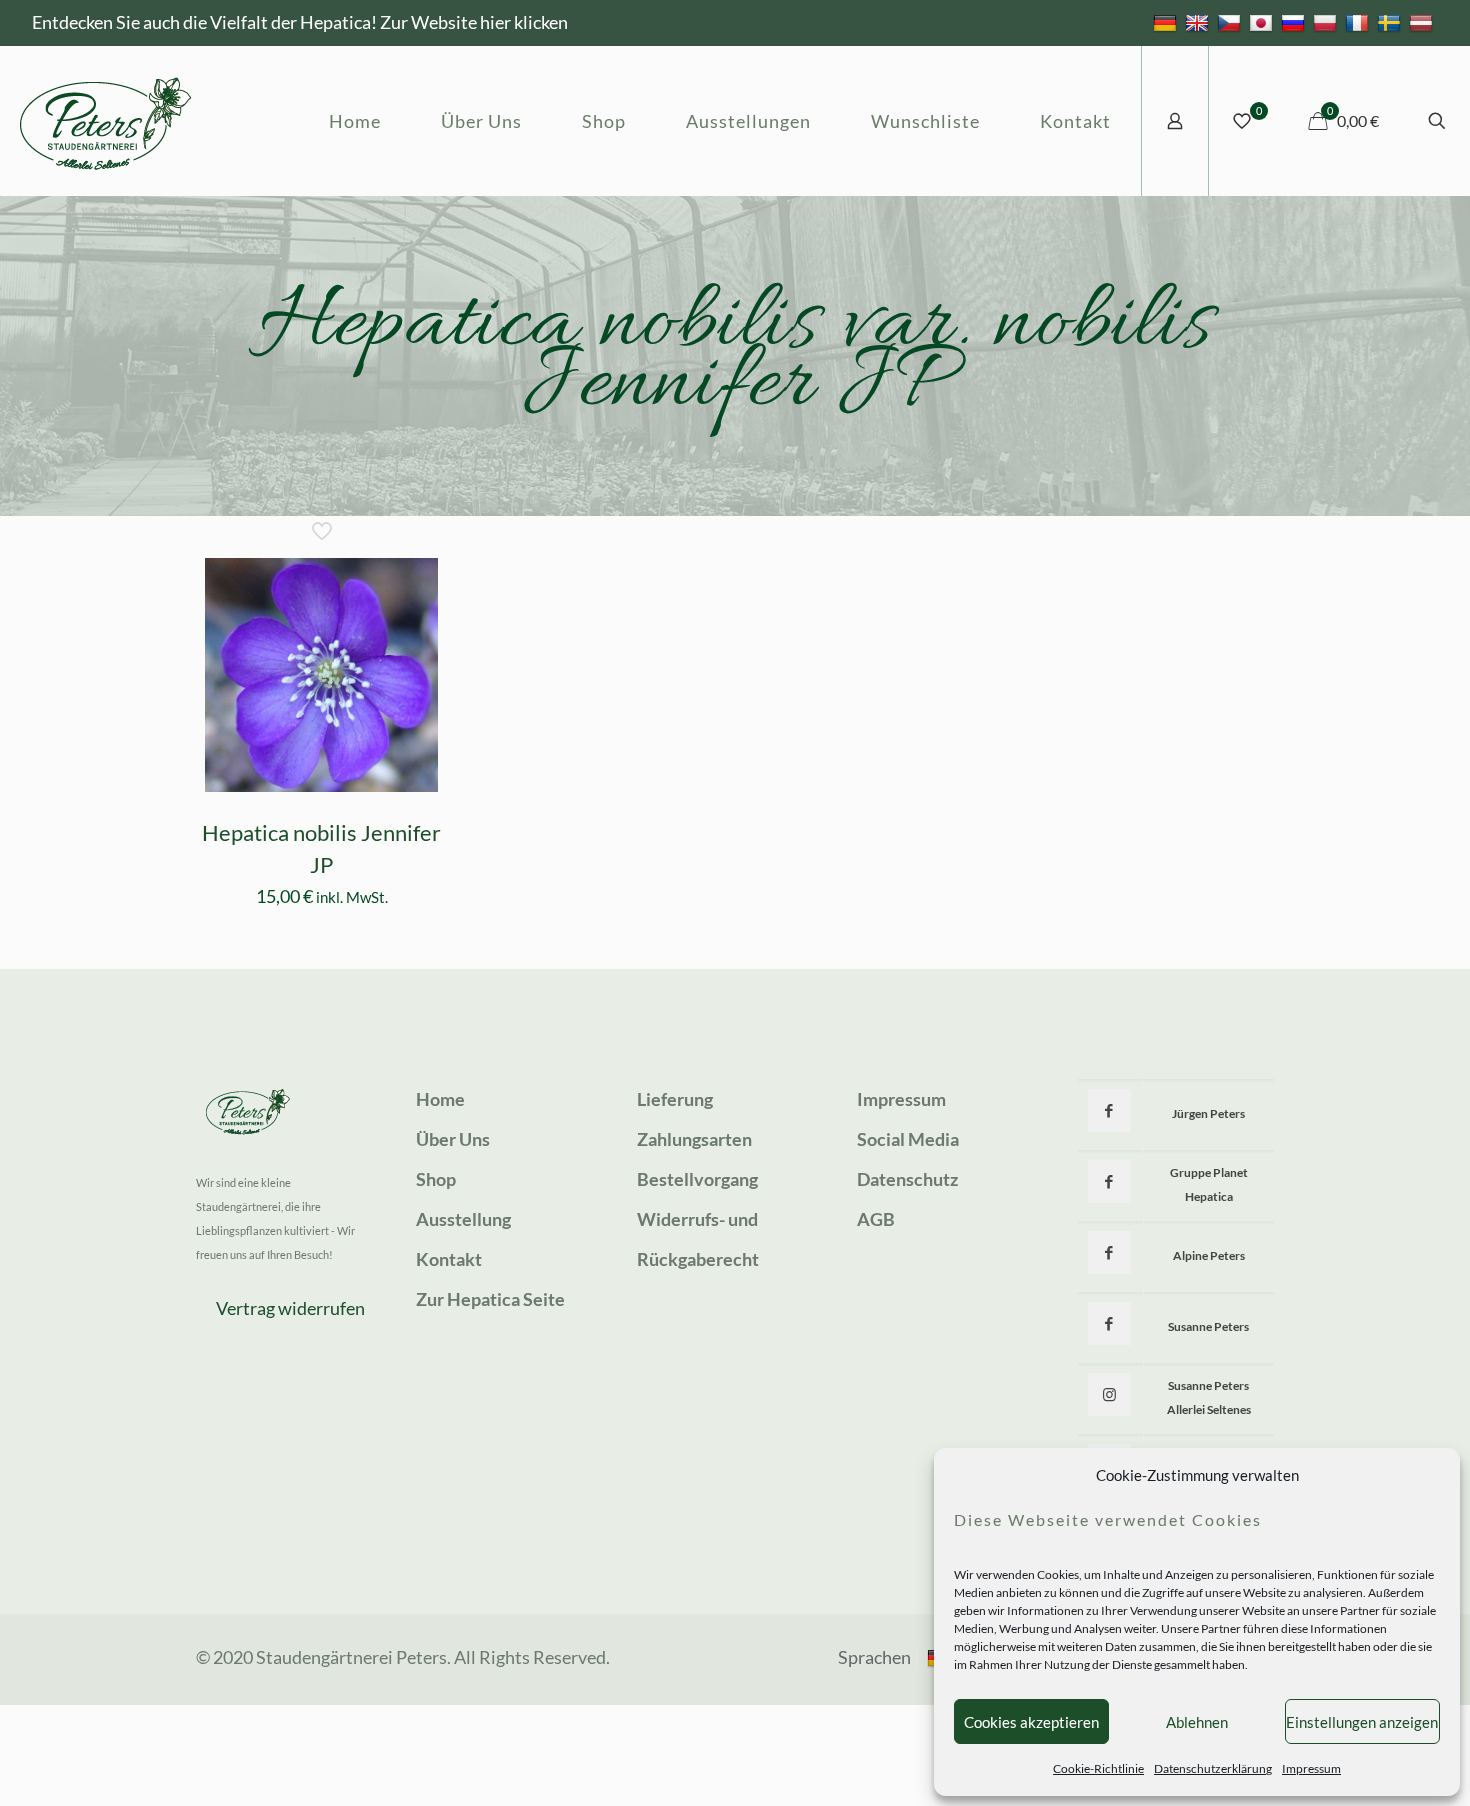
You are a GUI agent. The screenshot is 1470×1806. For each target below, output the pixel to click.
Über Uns (453, 1139)
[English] (1199, 22)
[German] (1167, 22)
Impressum (1311, 1768)
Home (440, 1099)
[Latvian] (1423, 22)
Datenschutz (907, 1179)
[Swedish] (1391, 22)
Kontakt (449, 1259)
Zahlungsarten (694, 1139)
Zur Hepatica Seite (490, 1299)
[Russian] (1295, 22)
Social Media (908, 1139)
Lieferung (675, 1099)
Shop (436, 1179)
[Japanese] (1263, 22)
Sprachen (874, 1657)
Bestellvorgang (697, 1179)
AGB (876, 1219)
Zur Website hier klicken (474, 22)
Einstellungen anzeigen (1362, 1722)
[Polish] (1327, 22)
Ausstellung (463, 1219)
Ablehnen (1197, 1722)
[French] (1359, 22)
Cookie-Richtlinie (1098, 1768)
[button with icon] (1109, 1110)
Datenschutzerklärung (1213, 1768)
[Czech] (1231, 22)
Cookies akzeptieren (1031, 1722)
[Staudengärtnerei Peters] (106, 121)
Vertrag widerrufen (290, 1308)
